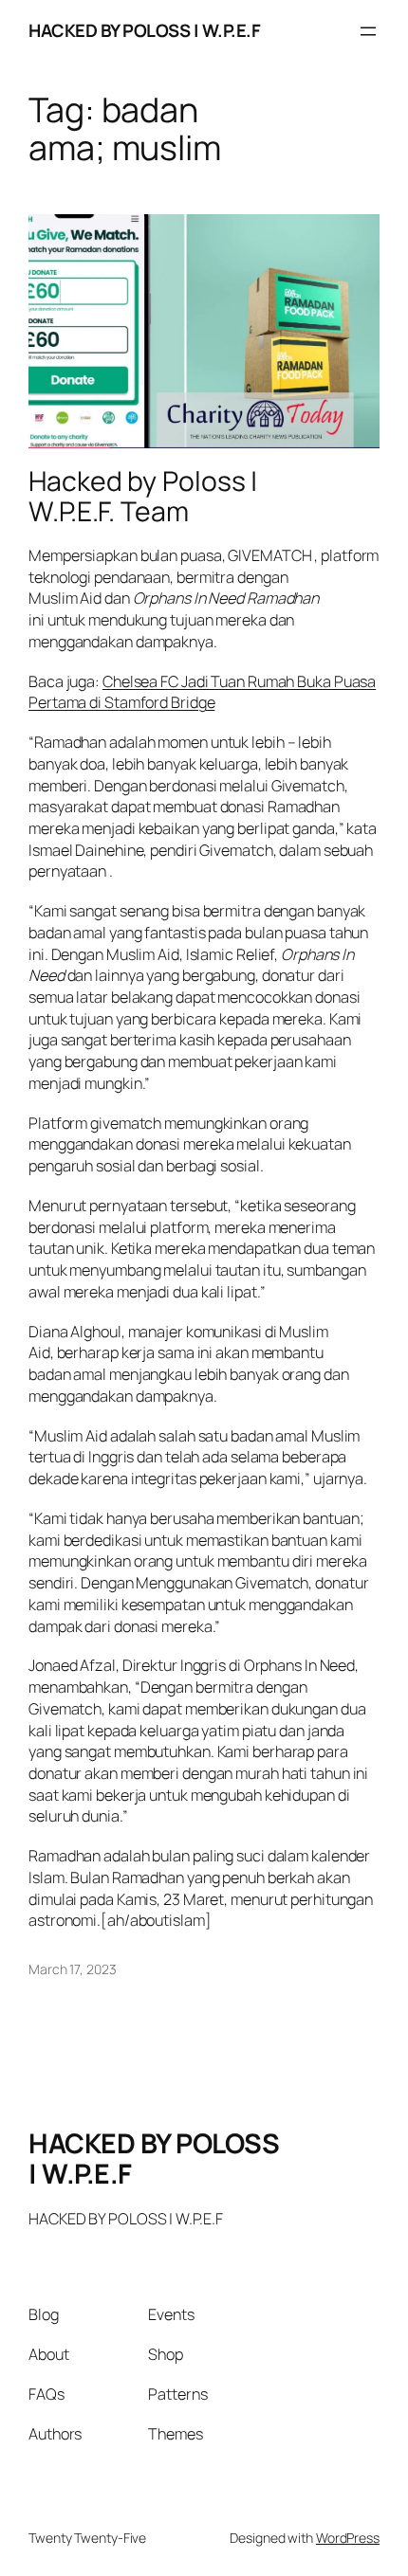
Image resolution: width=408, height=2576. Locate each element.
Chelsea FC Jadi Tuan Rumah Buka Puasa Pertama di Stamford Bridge (202, 692)
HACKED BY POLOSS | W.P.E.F (144, 30)
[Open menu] (368, 31)
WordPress (348, 2538)
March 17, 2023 (73, 1969)
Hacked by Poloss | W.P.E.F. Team (143, 497)
